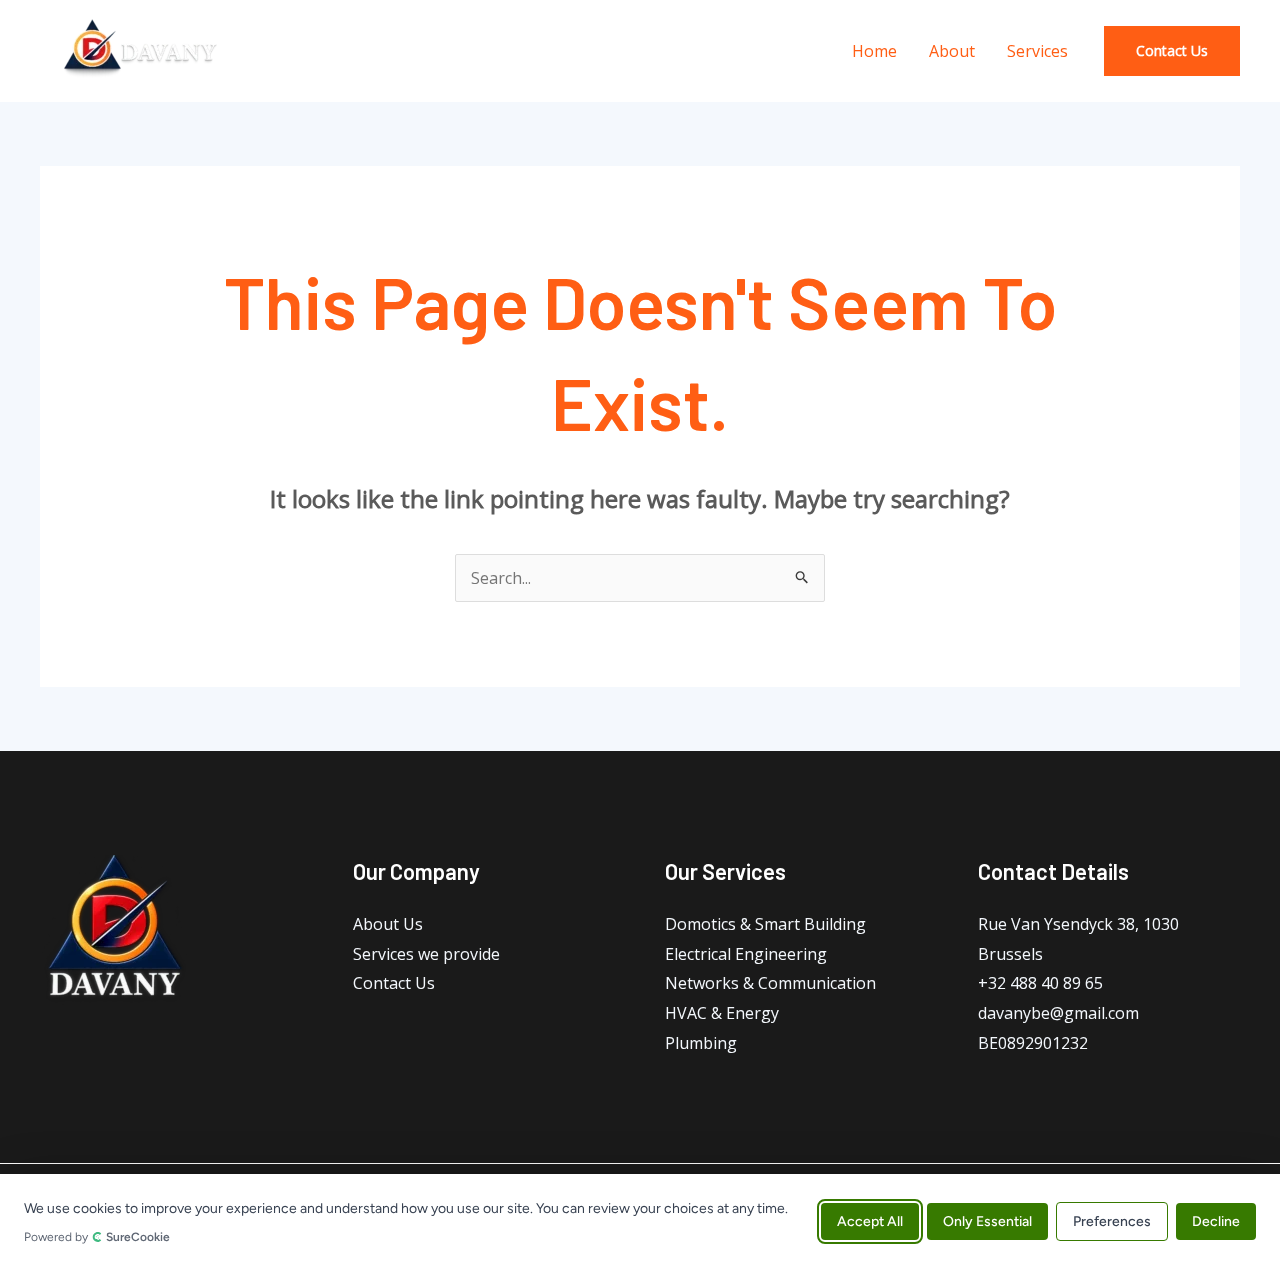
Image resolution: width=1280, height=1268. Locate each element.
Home (874, 51)
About (952, 51)
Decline (1216, 1220)
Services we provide (426, 954)
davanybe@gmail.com (1058, 1013)
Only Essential (987, 1220)
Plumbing (701, 1043)
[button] (1172, 51)
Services (1037, 51)
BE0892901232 (1033, 1043)
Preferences (1112, 1220)
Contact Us (394, 983)
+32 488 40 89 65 (1040, 983)
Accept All (870, 1220)
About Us (388, 924)
